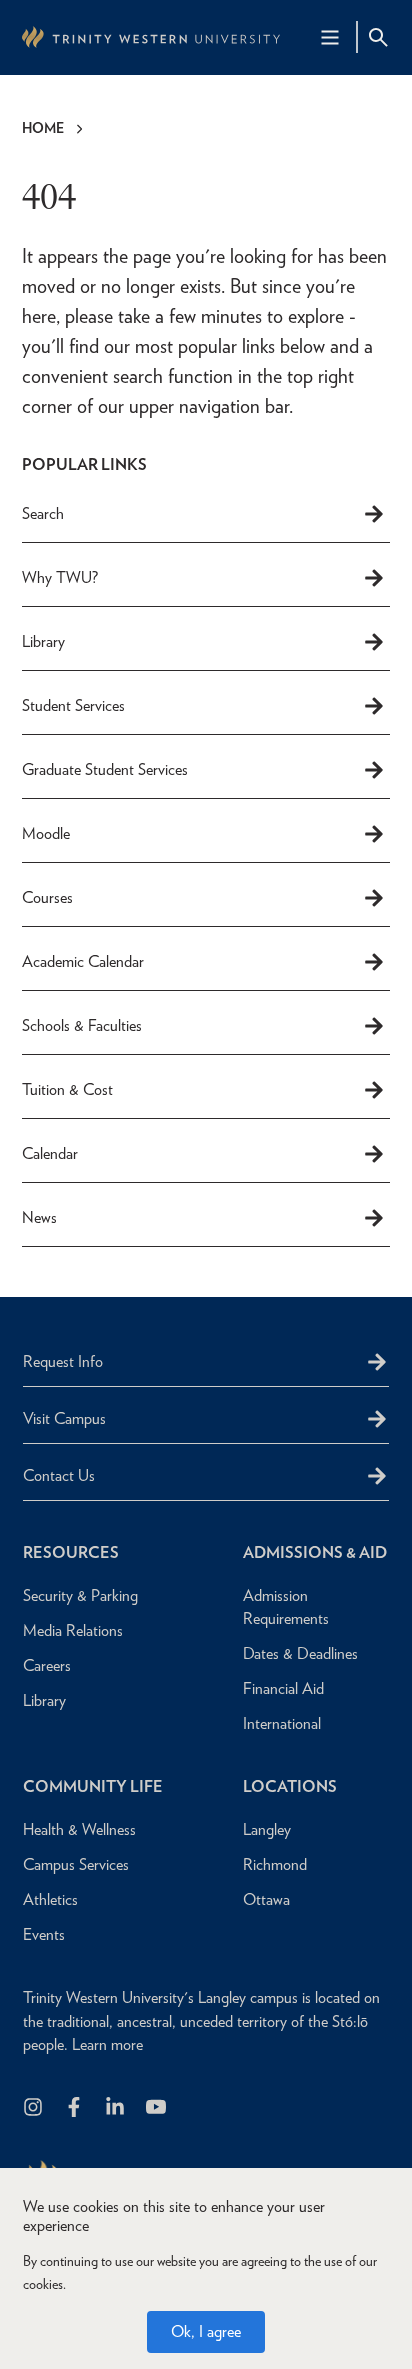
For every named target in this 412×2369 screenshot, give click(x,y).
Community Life (93, 1786)
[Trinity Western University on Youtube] (157, 2108)
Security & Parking (80, 1595)
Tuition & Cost (67, 1089)
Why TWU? (60, 577)
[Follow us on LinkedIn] (116, 2108)
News (39, 1217)
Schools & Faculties (82, 1025)
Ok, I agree (206, 2331)
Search (43, 513)
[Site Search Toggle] (378, 37)
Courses (47, 897)
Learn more (107, 2044)
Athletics (50, 1899)
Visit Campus (64, 1418)
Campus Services (76, 1864)
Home (43, 128)
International (282, 1723)
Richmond (275, 1864)
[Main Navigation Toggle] (330, 37)
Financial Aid (283, 1688)
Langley (267, 1829)
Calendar (50, 1153)
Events (44, 1934)
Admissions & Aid (315, 1552)
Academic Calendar (83, 961)
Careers (47, 1665)
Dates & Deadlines (300, 1653)
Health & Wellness (79, 1829)
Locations (290, 1786)
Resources (71, 1552)
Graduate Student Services (105, 769)
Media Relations (73, 1630)
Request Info (63, 1361)
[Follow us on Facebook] (75, 2108)
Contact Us (59, 1475)
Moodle (46, 833)
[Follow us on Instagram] (34, 2108)
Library (43, 641)
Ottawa (266, 1899)
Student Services (73, 705)
